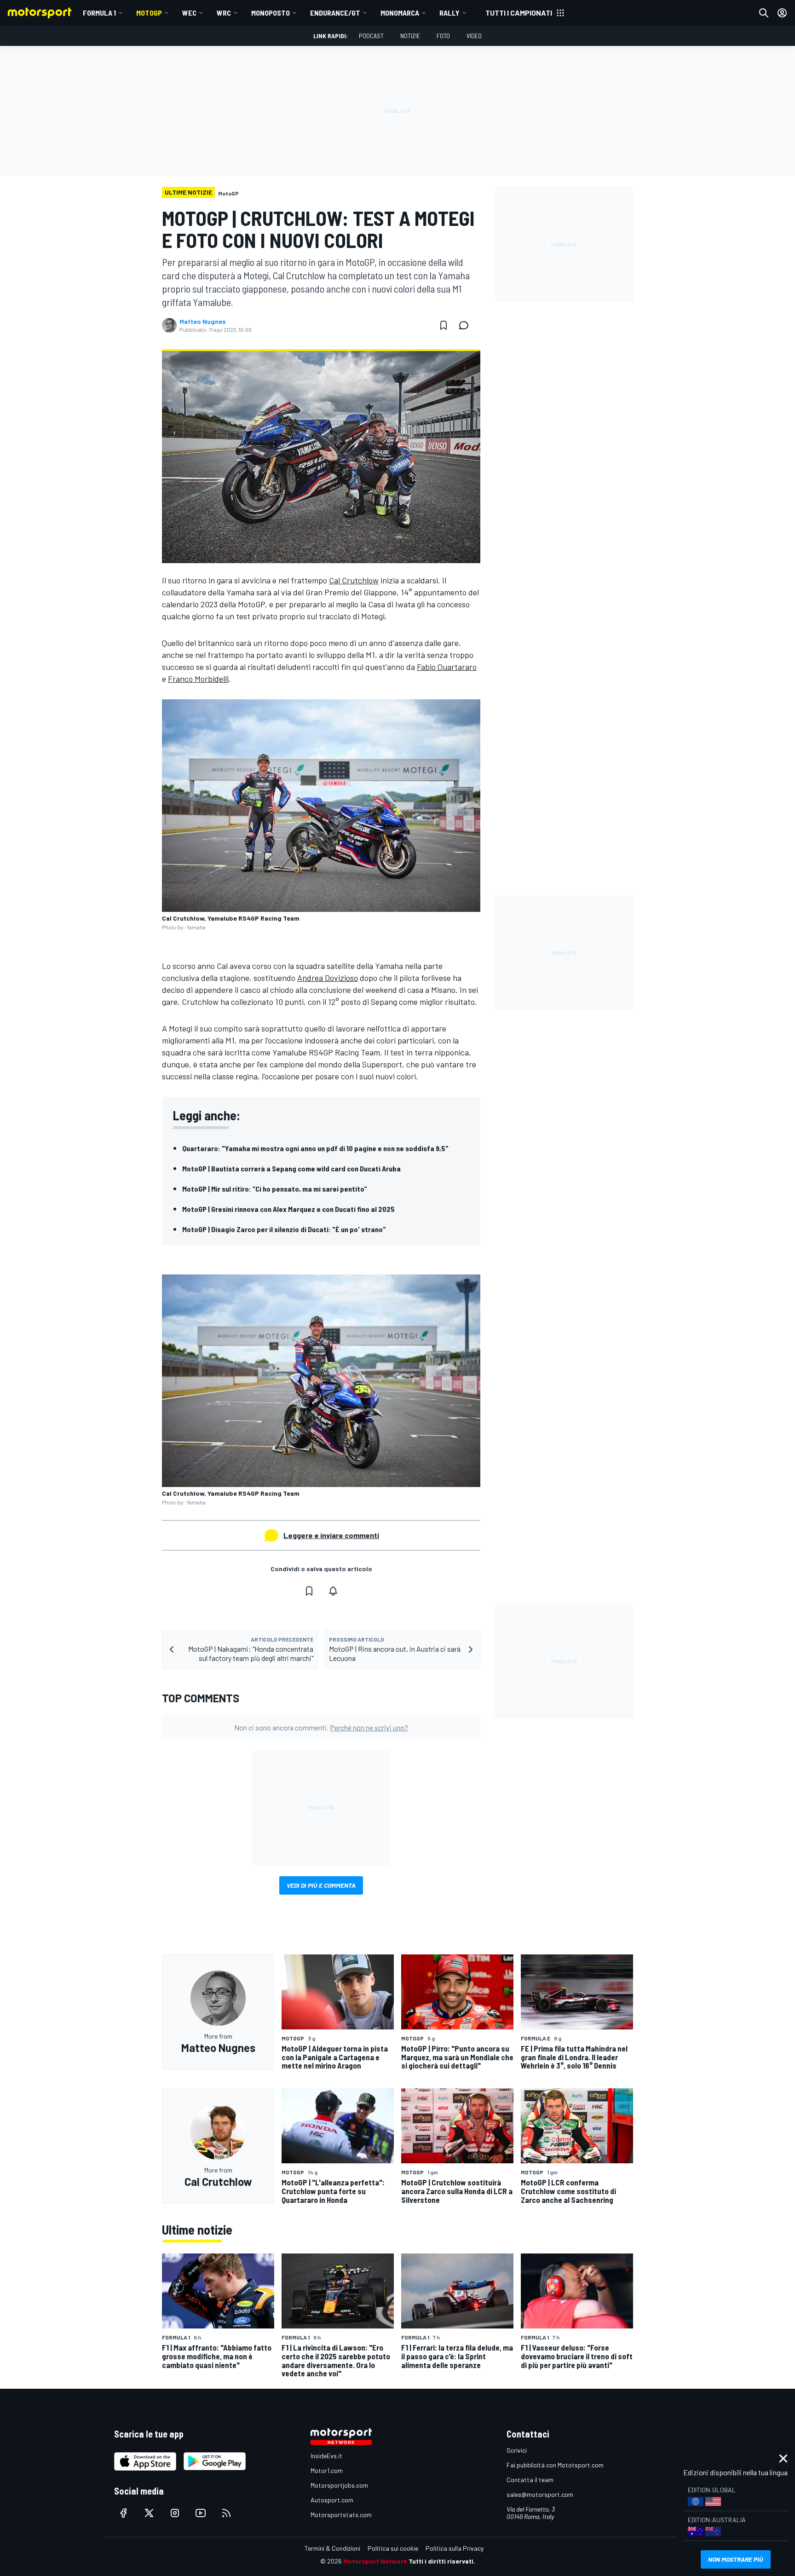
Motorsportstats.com (341, 2515)
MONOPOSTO (271, 13)
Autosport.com (332, 2500)
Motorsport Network (375, 2561)
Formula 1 (99, 13)
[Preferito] (444, 325)
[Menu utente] (782, 13)
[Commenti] (467, 325)
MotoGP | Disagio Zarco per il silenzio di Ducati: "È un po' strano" (284, 1229)
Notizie (410, 36)
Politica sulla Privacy (455, 2548)
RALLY (449, 13)
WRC (224, 13)
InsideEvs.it (326, 2456)
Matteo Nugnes (203, 322)
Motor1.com (327, 2470)
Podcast (371, 36)
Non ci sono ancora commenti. (321, 1727)
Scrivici (517, 2450)
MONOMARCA (400, 13)
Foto (443, 36)
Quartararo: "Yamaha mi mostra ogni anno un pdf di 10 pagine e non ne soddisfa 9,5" (315, 1148)
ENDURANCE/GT (335, 13)
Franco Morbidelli (198, 679)
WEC (189, 13)
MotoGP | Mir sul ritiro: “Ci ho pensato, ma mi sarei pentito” (275, 1189)
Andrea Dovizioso (328, 978)
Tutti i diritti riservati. (442, 2561)
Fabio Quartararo (447, 667)
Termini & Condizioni (332, 2548)
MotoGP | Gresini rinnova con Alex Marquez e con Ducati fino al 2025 (288, 1209)
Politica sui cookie (393, 2548)
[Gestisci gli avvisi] (333, 1591)
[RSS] (226, 2513)
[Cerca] (764, 13)
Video (474, 36)
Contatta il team (530, 2480)
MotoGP (149, 13)
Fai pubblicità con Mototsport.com (555, 2465)
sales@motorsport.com (540, 2494)
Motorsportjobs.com (339, 2485)
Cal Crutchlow (354, 580)
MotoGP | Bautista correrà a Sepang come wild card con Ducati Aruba (291, 1168)
